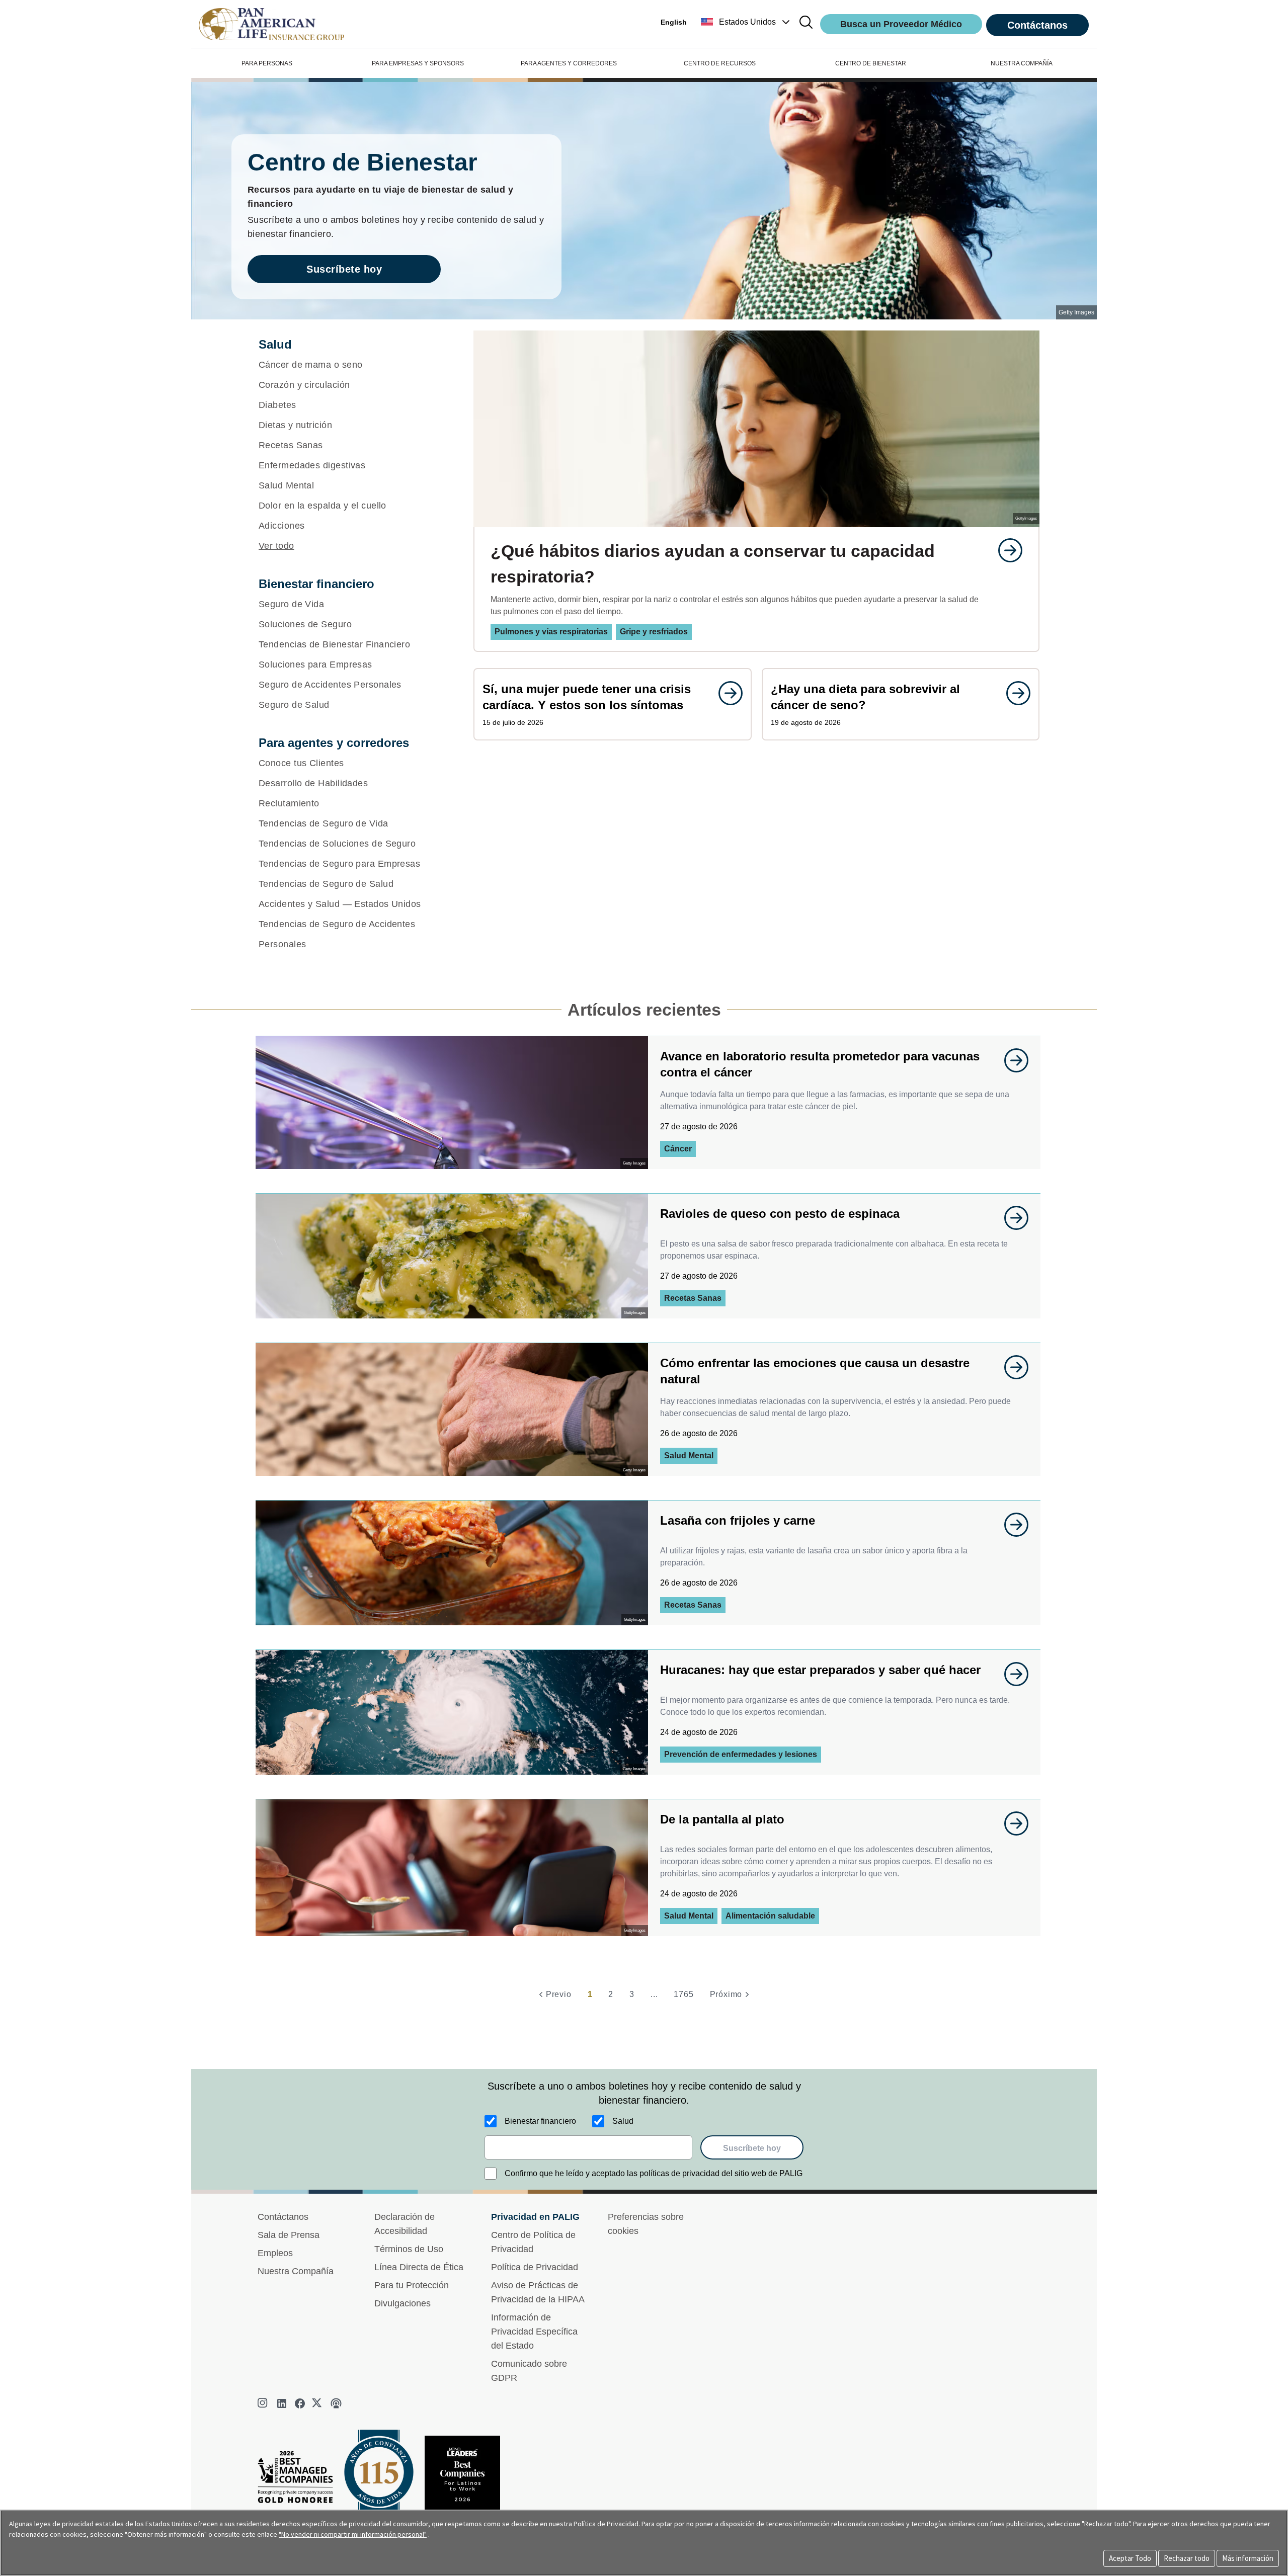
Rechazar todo (1187, 2558)
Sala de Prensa (289, 2235)
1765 (683, 1994)
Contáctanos (1037, 25)
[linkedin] (282, 2403)
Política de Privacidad (535, 2267)
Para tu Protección (412, 2285)
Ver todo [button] (276, 546)
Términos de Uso (409, 2249)
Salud (623, 2121)
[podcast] (336, 2403)
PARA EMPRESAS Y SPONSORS (418, 63)
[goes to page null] (1005, 550)
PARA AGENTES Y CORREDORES (569, 63)
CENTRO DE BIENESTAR (871, 63)
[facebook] (300, 2403)
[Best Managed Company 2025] (299, 2480)
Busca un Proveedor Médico (901, 24)
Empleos (275, 2253)
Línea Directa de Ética (419, 2267)
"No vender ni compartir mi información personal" (353, 2534)
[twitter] (318, 2403)
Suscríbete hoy (344, 269)
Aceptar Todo (1130, 2558)
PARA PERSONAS (267, 63)
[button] (746, 22)
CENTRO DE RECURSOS (720, 63)
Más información (1248, 2558)
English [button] (674, 22)
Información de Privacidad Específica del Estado (534, 2332)
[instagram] (264, 2403)
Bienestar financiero (540, 2121)
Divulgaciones (403, 2303)
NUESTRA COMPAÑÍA (1022, 63)
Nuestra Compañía (296, 2271)
